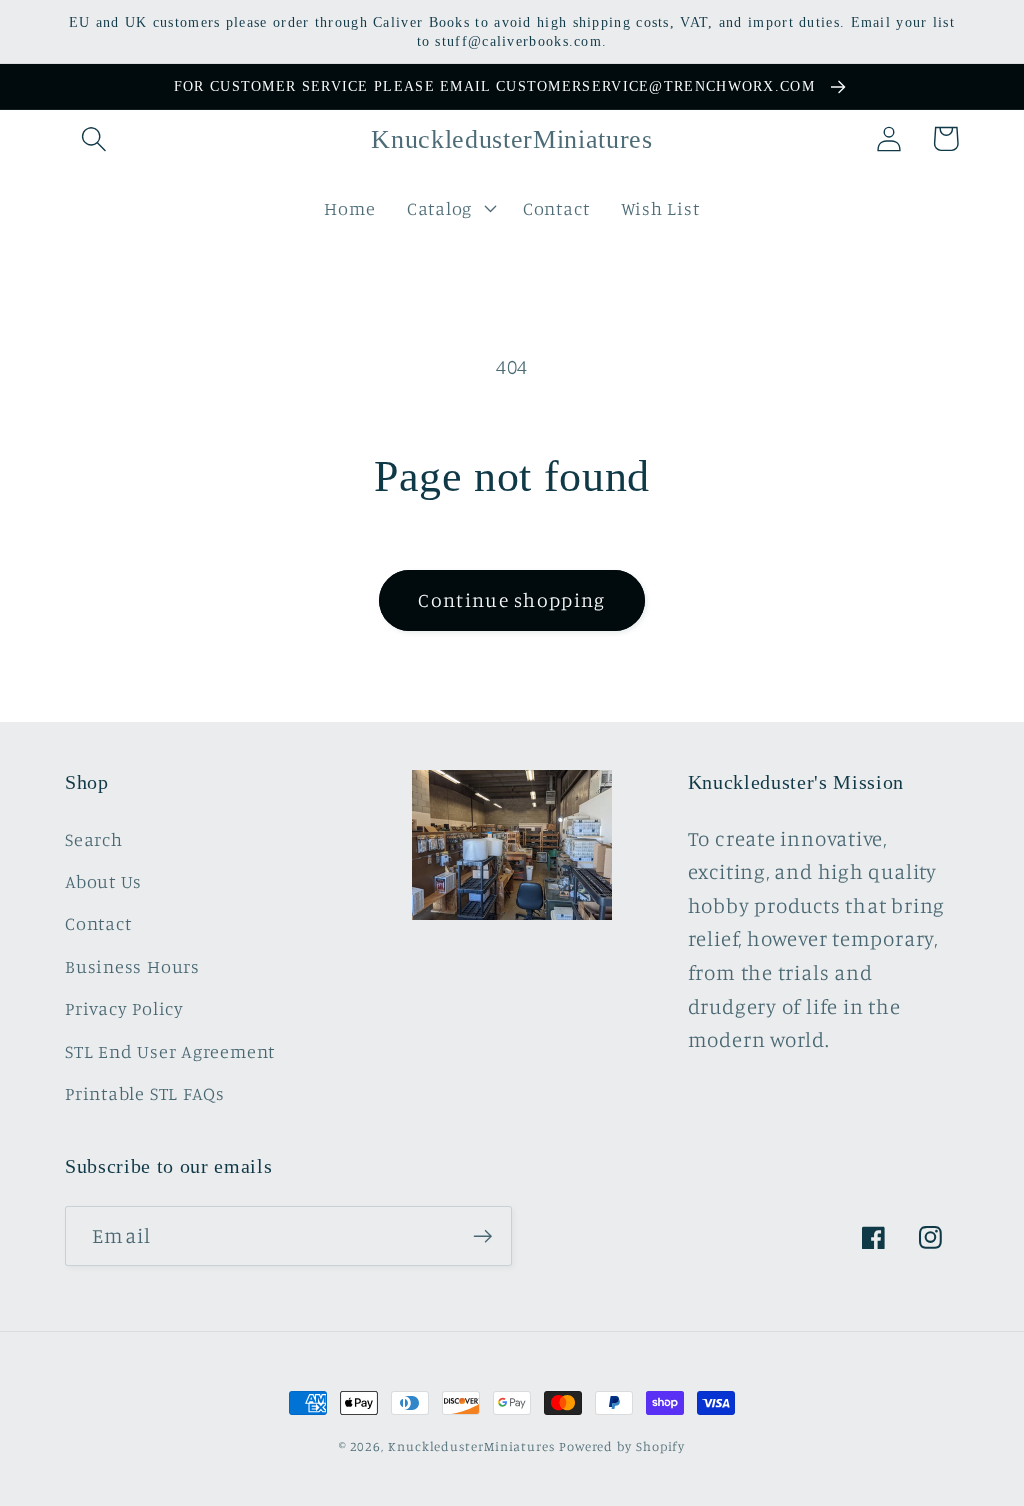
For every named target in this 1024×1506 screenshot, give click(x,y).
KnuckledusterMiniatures (471, 1446)
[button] (93, 138)
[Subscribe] (482, 1236)
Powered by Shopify (622, 1446)
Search (94, 839)
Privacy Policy (124, 1008)
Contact (98, 923)
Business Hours (132, 966)
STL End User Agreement (170, 1051)
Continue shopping (511, 600)
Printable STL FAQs (145, 1093)
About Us (103, 881)
